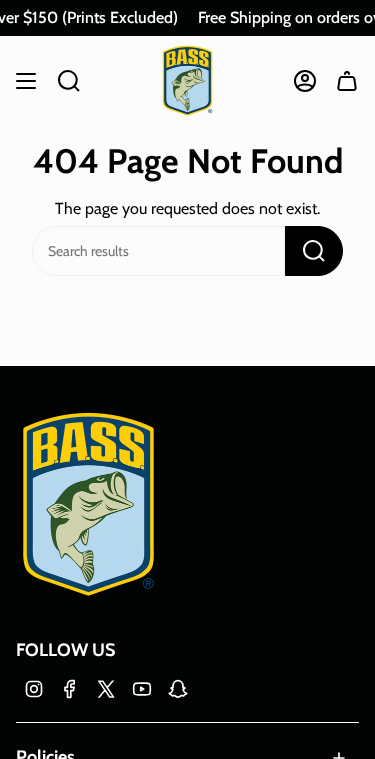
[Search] (314, 251)
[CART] (347, 80)
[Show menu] (26, 80)
